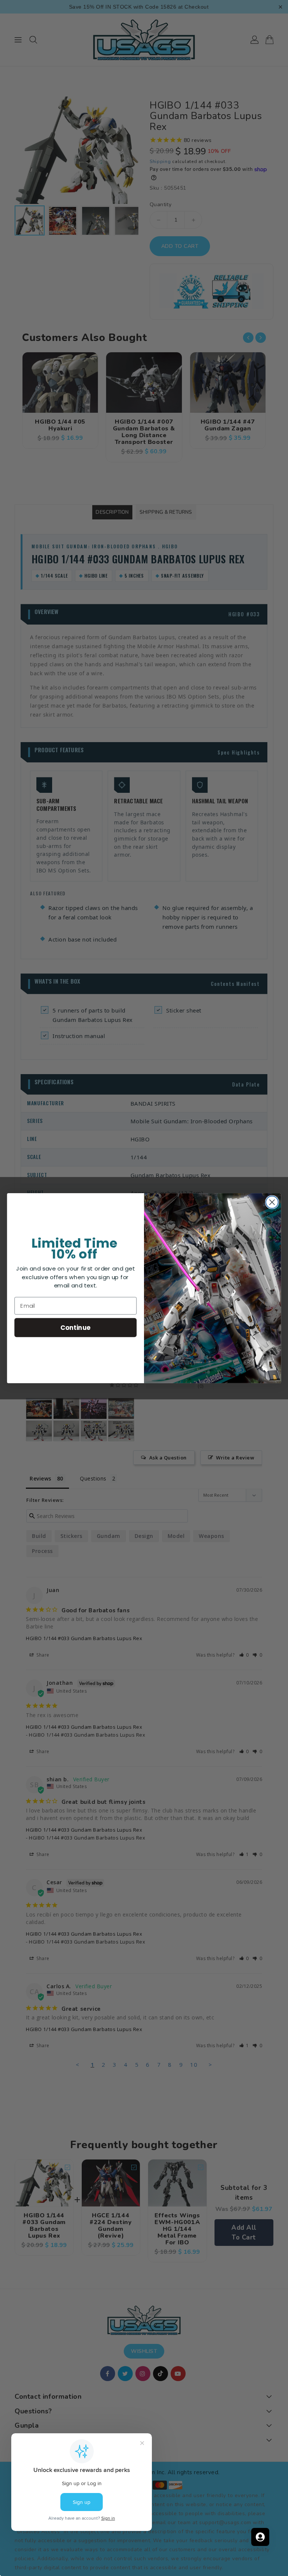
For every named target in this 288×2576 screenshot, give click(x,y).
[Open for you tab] (260, 2537)
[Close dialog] (272, 1202)
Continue (76, 1327)
